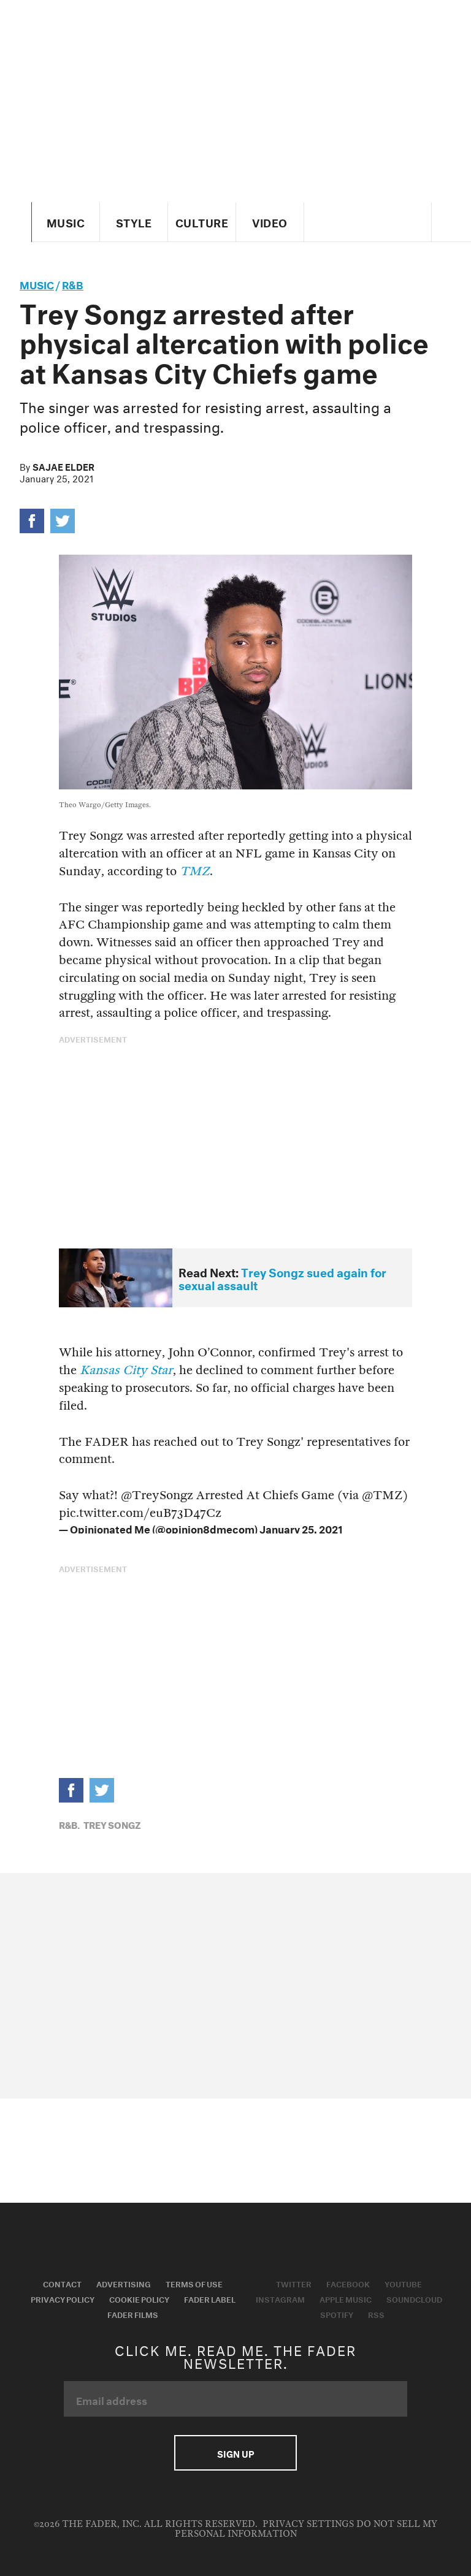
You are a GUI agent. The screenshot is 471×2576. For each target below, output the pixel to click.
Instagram (280, 2298)
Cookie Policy (139, 2298)
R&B (73, 283)
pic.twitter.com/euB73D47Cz (140, 1513)
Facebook (348, 2283)
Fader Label (210, 2298)
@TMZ (382, 1495)
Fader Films (133, 2314)
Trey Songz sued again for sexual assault (282, 1278)
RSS (376, 2314)
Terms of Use (194, 2283)
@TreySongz (157, 1495)
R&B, (69, 1824)
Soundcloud (414, 2298)
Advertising (124, 2283)
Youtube (403, 2283)
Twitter (294, 2283)
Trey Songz (112, 1824)
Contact (62, 2283)
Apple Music (346, 2298)
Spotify (337, 2314)
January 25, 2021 (301, 1528)
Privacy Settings (308, 2524)
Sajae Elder (63, 466)
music (37, 283)
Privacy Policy (63, 2298)
